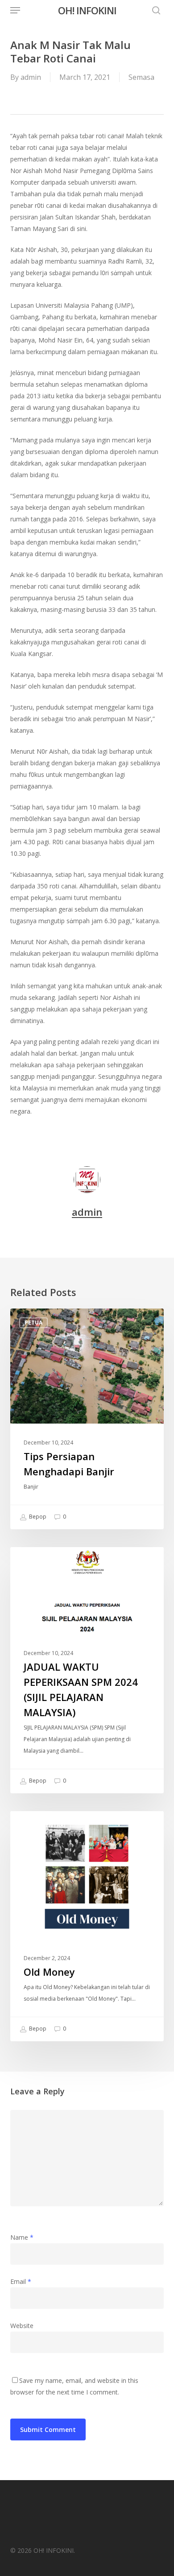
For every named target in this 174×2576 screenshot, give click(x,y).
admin (31, 77)
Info (31, 1561)
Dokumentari (45, 1825)
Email (21, 2281)
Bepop (37, 1517)
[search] (154, 10)
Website (22, 2326)
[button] (15, 10)
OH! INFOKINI (87, 10)
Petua (33, 1323)
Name (22, 2237)
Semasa (141, 77)
